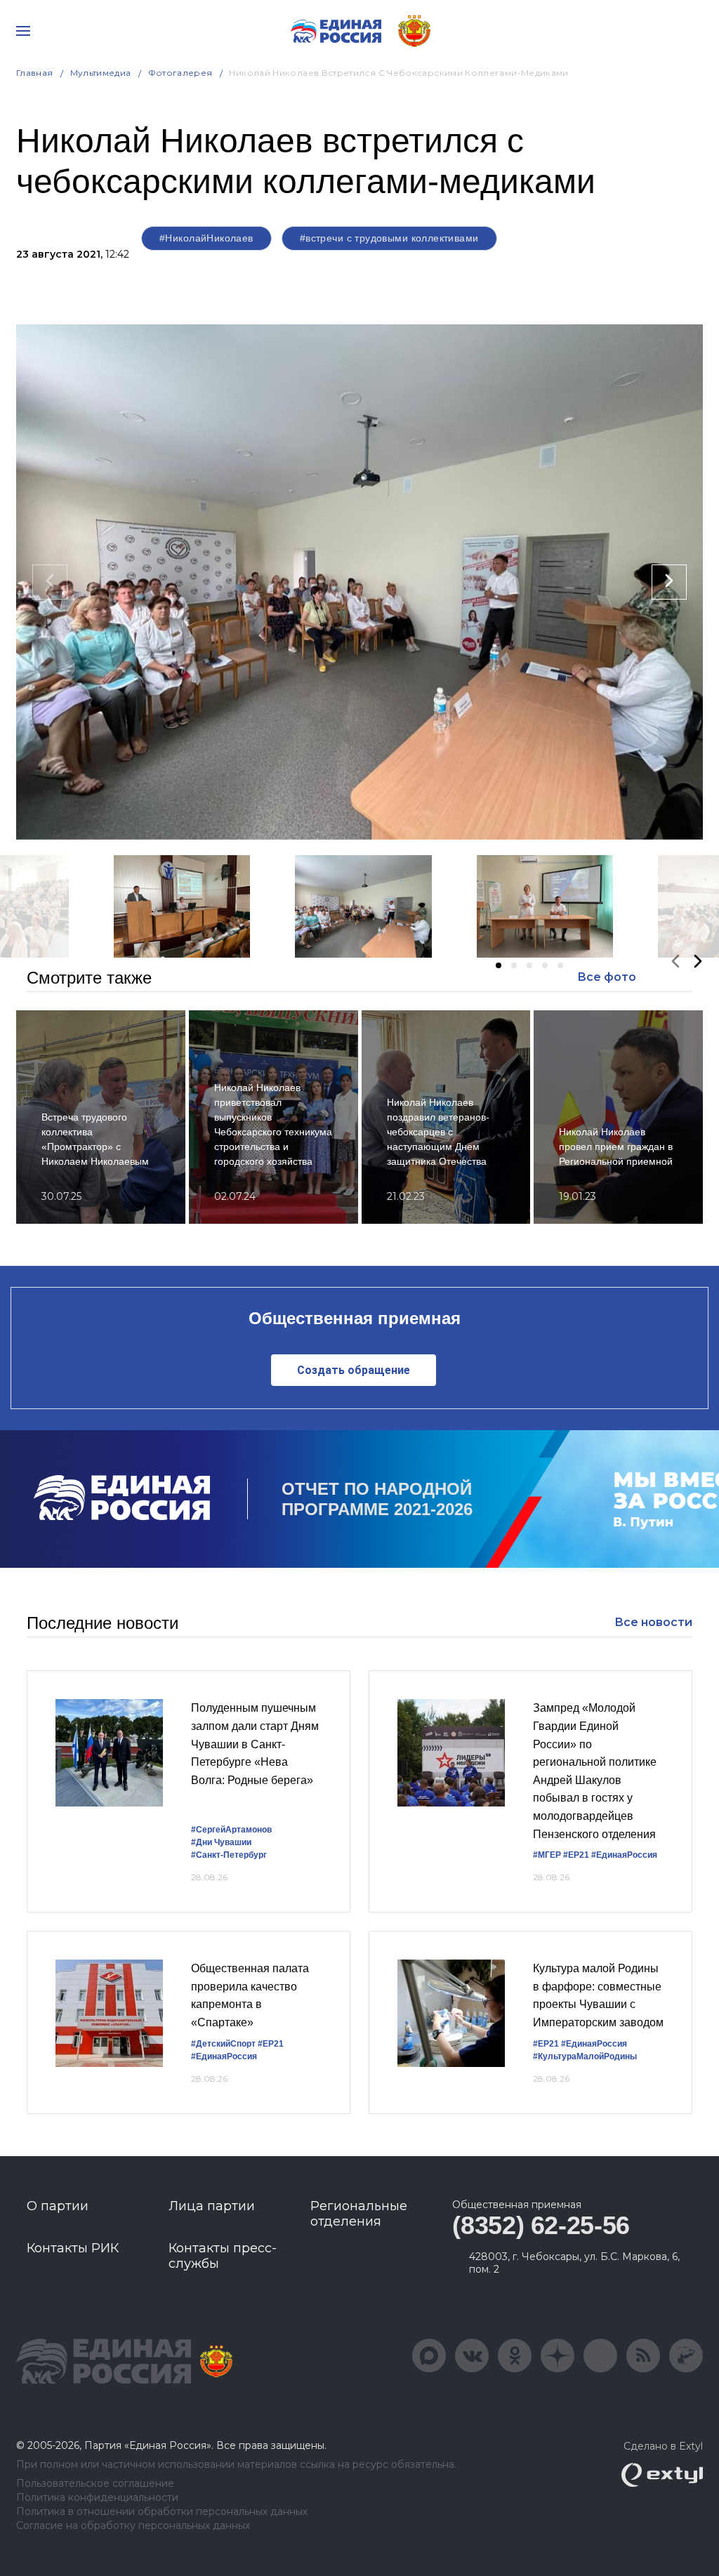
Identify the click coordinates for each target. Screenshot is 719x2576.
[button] (499, 965)
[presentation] (50, 582)
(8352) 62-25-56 (541, 2225)
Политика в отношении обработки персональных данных (162, 2512)
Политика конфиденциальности (97, 2498)
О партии (58, 2206)
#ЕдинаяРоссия (624, 1855)
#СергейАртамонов (231, 1830)
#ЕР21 (576, 1855)
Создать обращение (354, 1370)
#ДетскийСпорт (223, 2044)
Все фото (607, 977)
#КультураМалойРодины (585, 2056)
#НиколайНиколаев (206, 238)
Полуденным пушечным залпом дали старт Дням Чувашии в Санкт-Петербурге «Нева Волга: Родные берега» (255, 1744)
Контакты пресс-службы (223, 2256)
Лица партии (212, 2206)
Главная (35, 73)
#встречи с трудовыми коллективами (389, 238)
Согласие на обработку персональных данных (133, 2526)
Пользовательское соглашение (95, 2484)
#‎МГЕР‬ (547, 1855)
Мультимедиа (101, 73)
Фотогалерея (180, 73)
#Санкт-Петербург (229, 1855)
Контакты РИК (73, 2248)
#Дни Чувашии (221, 1842)
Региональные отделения (359, 2214)
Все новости (653, 1622)
